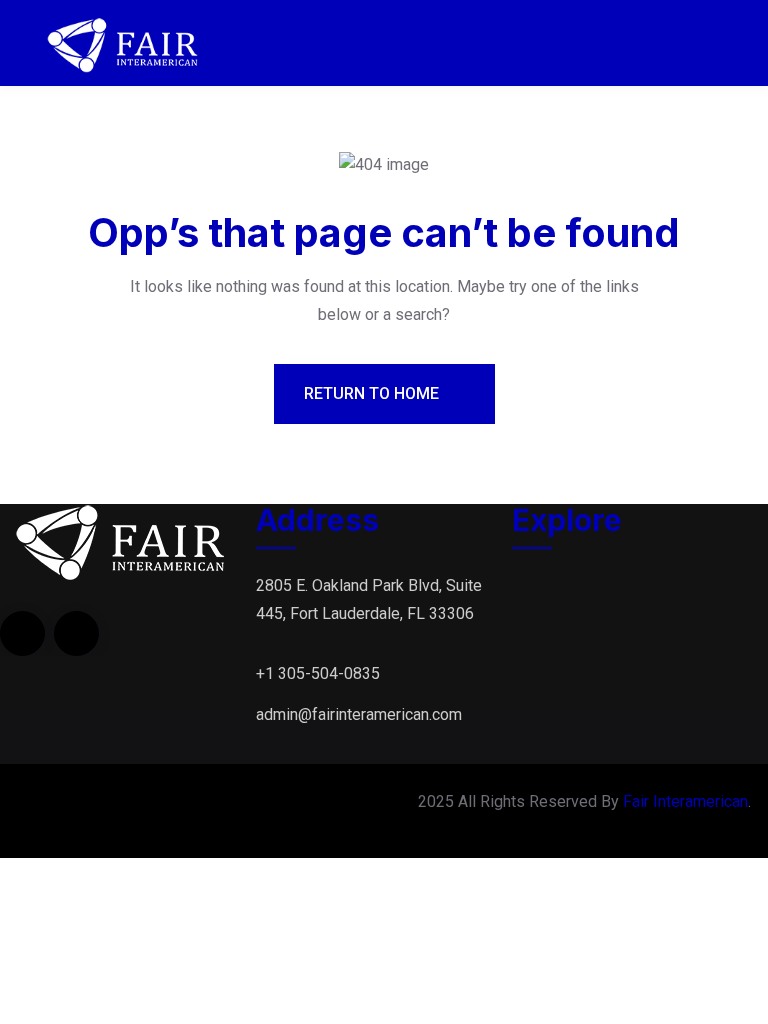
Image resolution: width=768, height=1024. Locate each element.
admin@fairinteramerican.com (359, 714)
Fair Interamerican (685, 801)
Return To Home (373, 393)
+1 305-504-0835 (318, 673)
